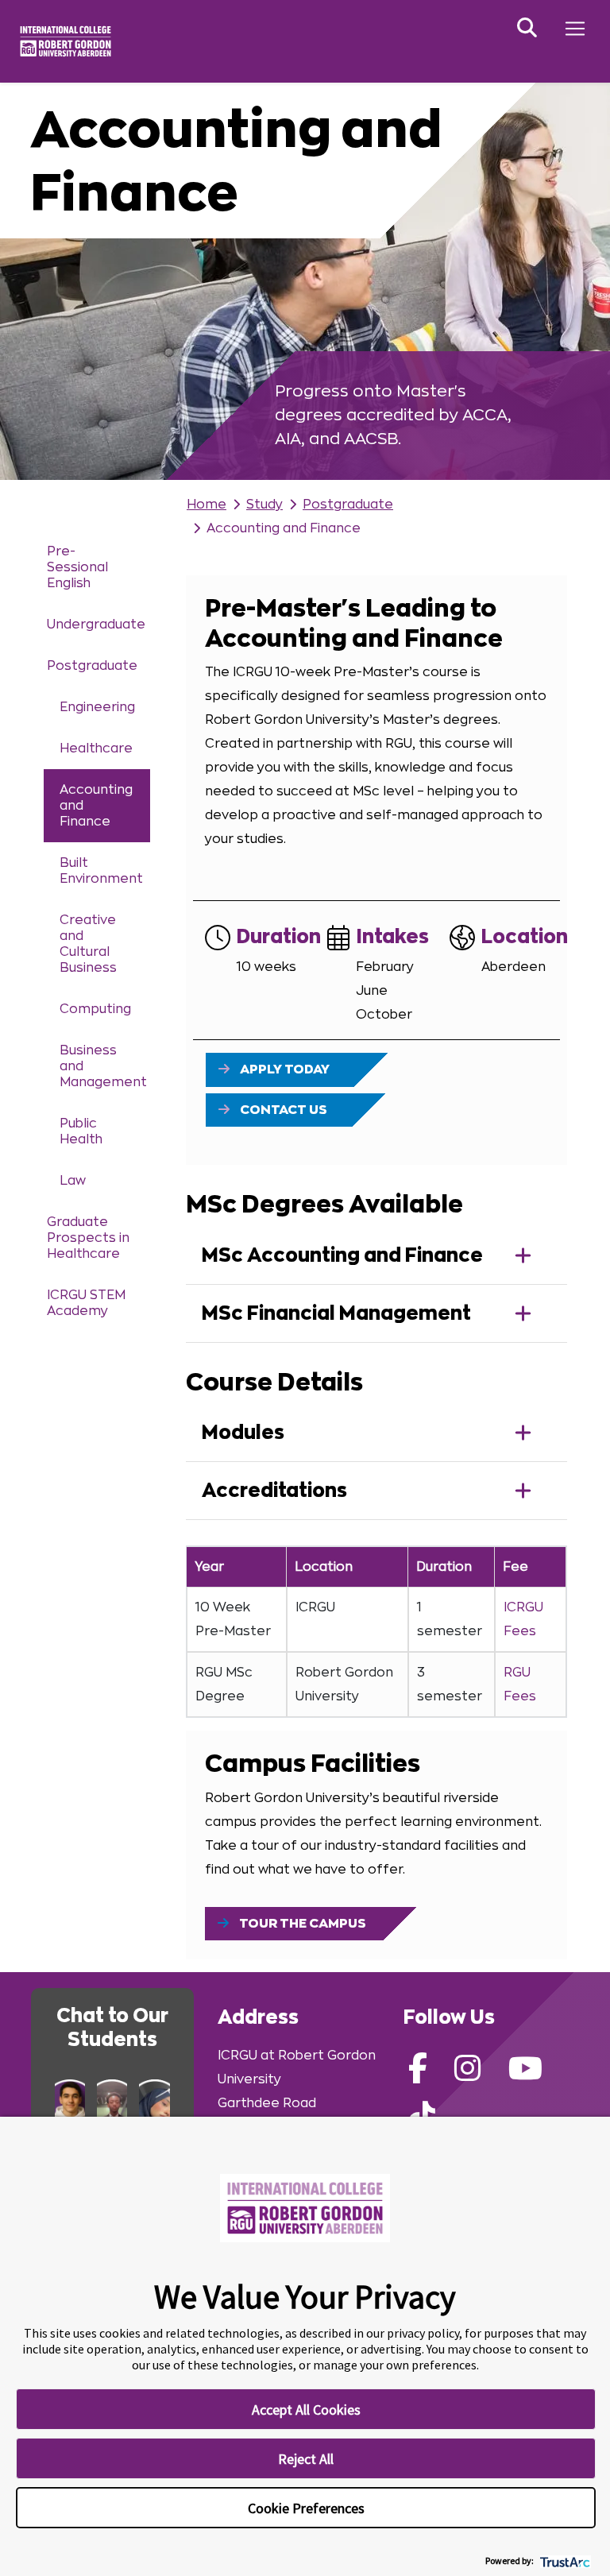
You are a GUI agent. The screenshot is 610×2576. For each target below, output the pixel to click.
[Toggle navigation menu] (575, 29)
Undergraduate (96, 625)
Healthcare (96, 748)
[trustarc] (564, 2561)
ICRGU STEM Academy (86, 1303)
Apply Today (284, 1069)
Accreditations (274, 1491)
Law (73, 1181)
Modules (243, 1433)
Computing (95, 1009)
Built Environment (101, 871)
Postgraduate (92, 666)
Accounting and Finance (96, 806)
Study (264, 505)
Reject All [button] (306, 2459)
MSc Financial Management (336, 1313)
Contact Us (282, 1110)
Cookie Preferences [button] (306, 2508)
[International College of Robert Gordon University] (66, 41)
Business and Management (103, 1066)
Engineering (97, 707)
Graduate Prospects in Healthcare (88, 1238)
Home (207, 505)
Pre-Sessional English (77, 567)
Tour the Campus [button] (301, 1924)
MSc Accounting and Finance (342, 1255)
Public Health (81, 1131)
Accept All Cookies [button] (306, 2410)
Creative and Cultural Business (88, 944)
